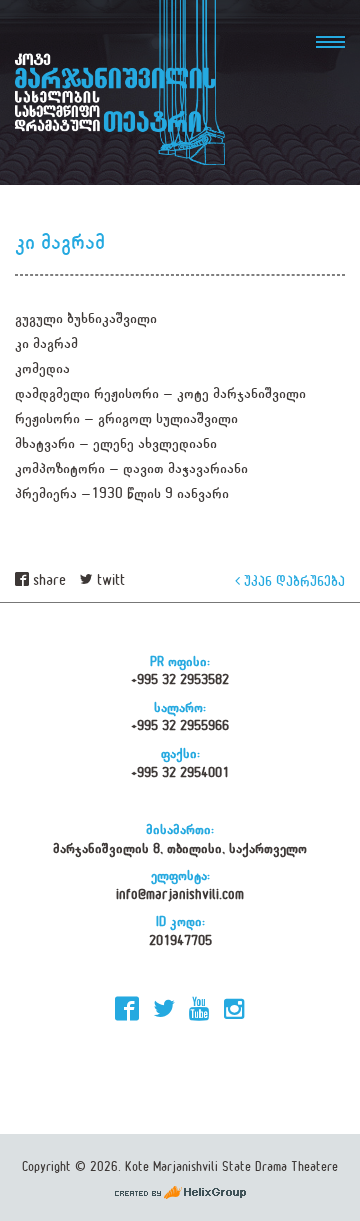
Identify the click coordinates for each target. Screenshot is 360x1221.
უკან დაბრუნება (292, 580)
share (47, 580)
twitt (109, 580)
